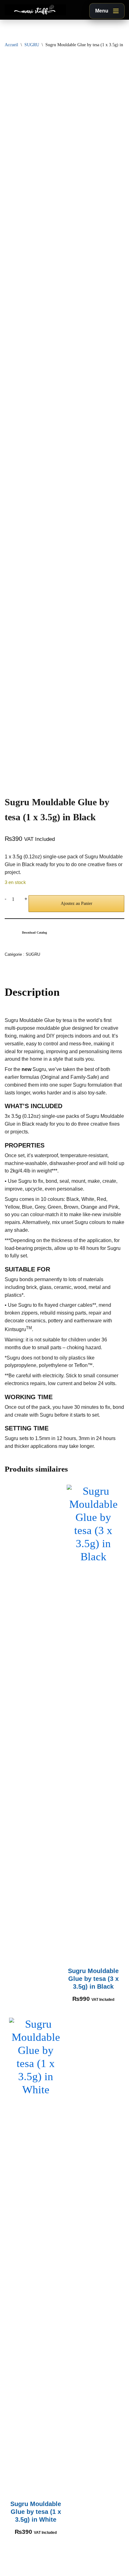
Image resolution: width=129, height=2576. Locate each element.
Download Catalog (34, 933)
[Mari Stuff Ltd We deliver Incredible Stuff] (35, 10)
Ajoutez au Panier (77, 903)
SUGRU (32, 45)
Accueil (11, 45)
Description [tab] (32, 992)
